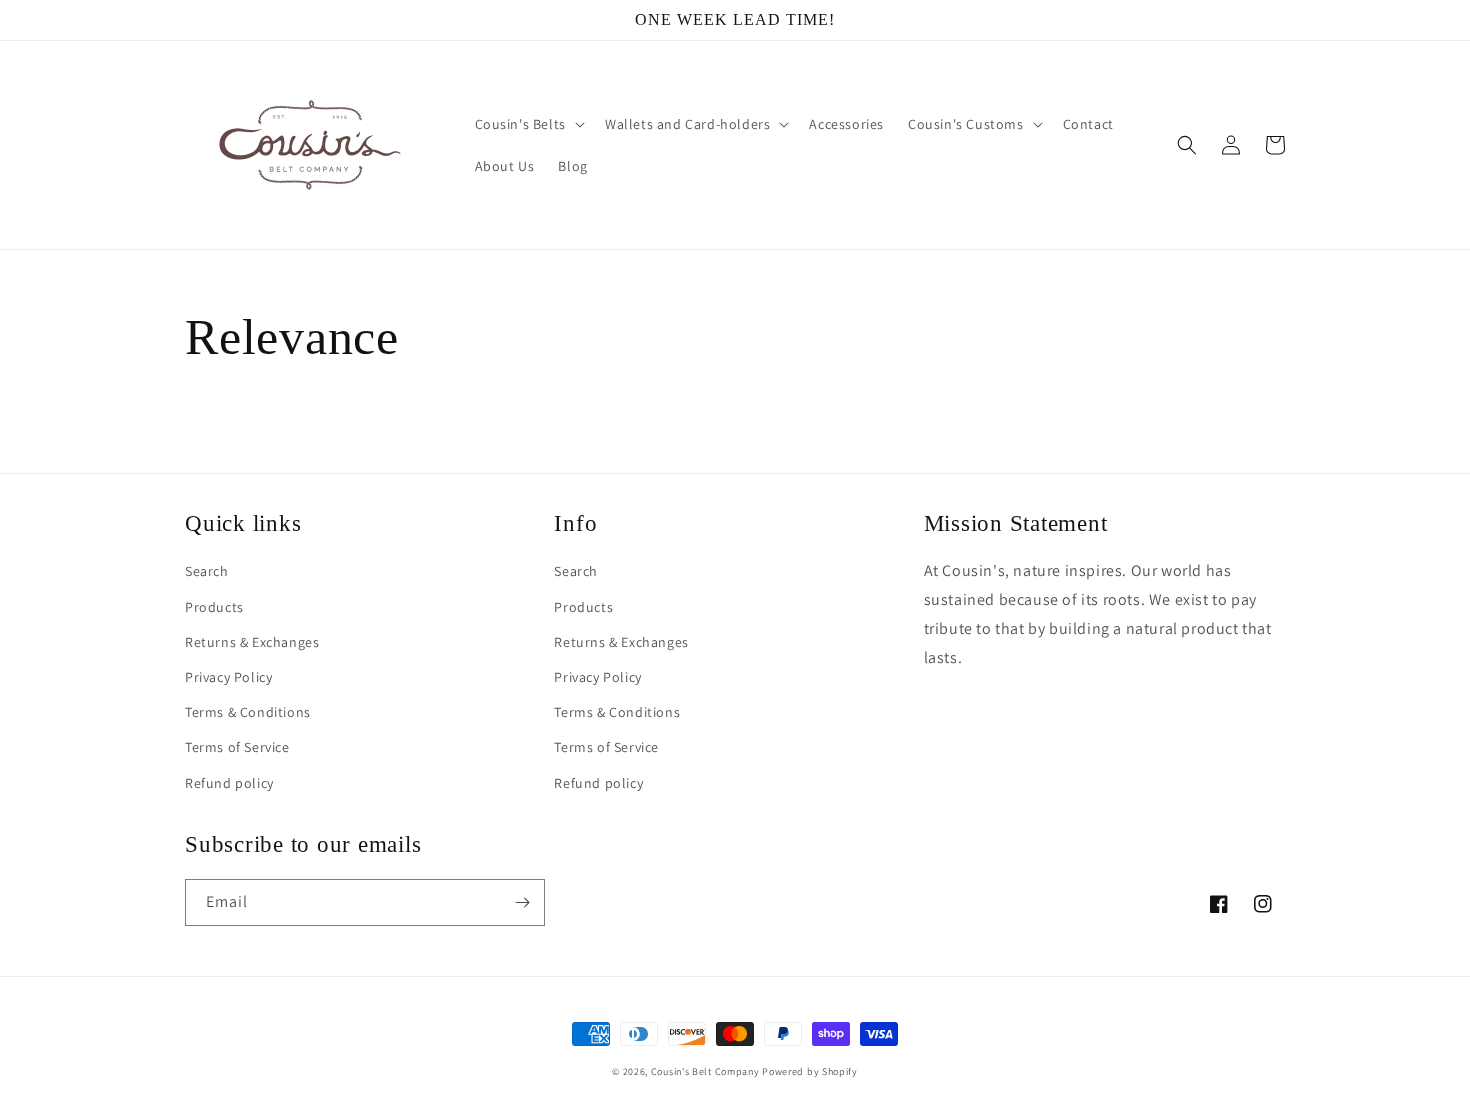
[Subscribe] (522, 902)
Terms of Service (237, 747)
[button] (528, 124)
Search (207, 571)
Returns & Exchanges (252, 642)
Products (214, 607)
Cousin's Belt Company (705, 1071)
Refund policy (229, 783)
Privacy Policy (228, 677)
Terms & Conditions (248, 712)
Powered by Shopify (810, 1071)
